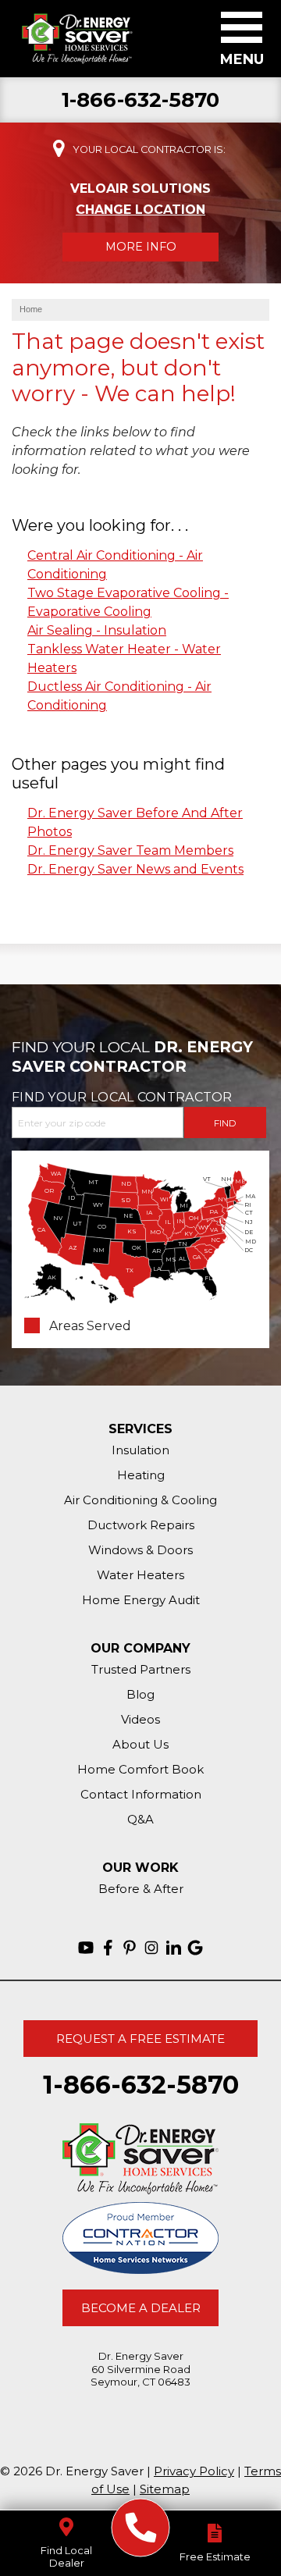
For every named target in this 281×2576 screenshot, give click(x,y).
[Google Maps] (195, 1948)
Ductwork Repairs (141, 1525)
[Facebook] (108, 1948)
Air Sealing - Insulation (97, 630)
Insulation (140, 1450)
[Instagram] (151, 1948)
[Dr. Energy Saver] (141, 2528)
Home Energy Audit (141, 1600)
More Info (141, 247)
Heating (141, 1475)
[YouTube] (86, 1948)
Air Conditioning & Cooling (140, 1500)
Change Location (140, 210)
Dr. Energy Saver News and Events (135, 869)
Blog (140, 1694)
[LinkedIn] (173, 1948)
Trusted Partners (141, 1669)
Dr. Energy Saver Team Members (130, 850)
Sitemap (165, 2489)
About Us (140, 1744)
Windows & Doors (140, 1550)
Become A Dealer (141, 2308)
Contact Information (141, 1794)
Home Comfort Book (140, 1769)
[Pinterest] (130, 1948)
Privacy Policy (194, 2471)
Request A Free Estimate (140, 2039)
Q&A (140, 1819)
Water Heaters (140, 1575)
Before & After (141, 1889)
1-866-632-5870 (141, 100)
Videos (140, 1719)
